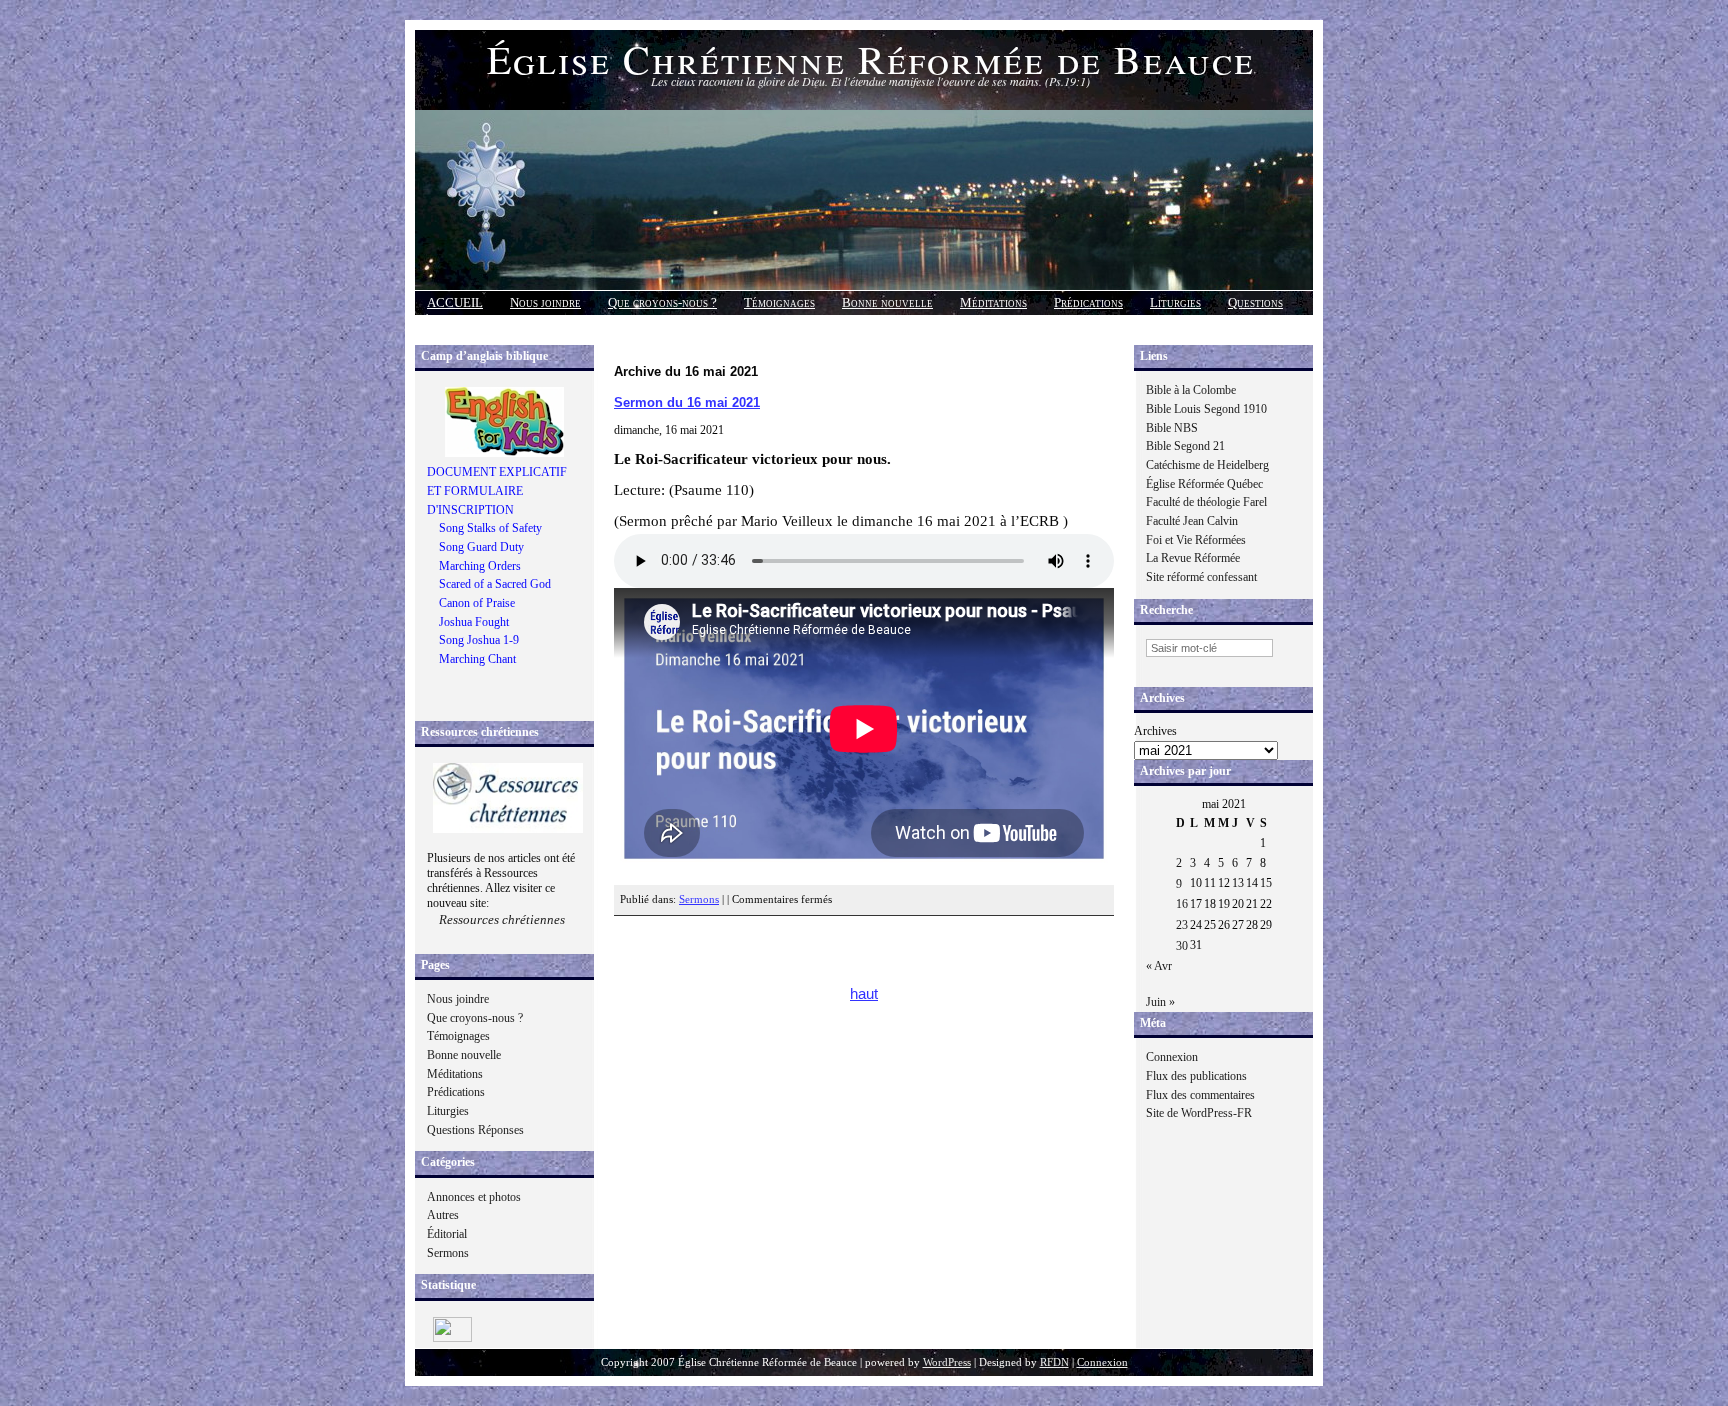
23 (1182, 925)
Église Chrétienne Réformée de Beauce (871, 58)
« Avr (1159, 966)
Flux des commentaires (1200, 1095)
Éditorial (447, 1234)
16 (1182, 904)
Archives (1155, 731)
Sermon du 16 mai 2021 (687, 402)
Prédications (1088, 302)
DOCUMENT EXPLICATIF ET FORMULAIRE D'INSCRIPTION (497, 490)
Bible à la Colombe (1191, 390)
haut (864, 994)
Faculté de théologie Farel (1206, 502)
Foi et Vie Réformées (1196, 540)
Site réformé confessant (1201, 577)
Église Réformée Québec (1204, 484)
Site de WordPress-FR (1199, 1113)
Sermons (448, 1253)
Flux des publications (1196, 1076)
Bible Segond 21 (1185, 446)
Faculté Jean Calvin (1192, 521)
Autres (443, 1215)
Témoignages (779, 302)
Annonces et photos (474, 1197)
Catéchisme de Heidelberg (1207, 465)
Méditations (993, 302)
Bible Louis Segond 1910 (1206, 409)
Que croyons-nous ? (662, 302)
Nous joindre (545, 302)
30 (1182, 946)
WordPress (947, 1362)
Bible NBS (1172, 428)
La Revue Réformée (1193, 558)
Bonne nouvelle (887, 302)
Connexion (1172, 1057)
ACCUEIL (455, 302)
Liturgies (1175, 302)
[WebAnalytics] (452, 1338)
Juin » (1160, 1002)
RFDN (1054, 1362)
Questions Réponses (475, 1130)
